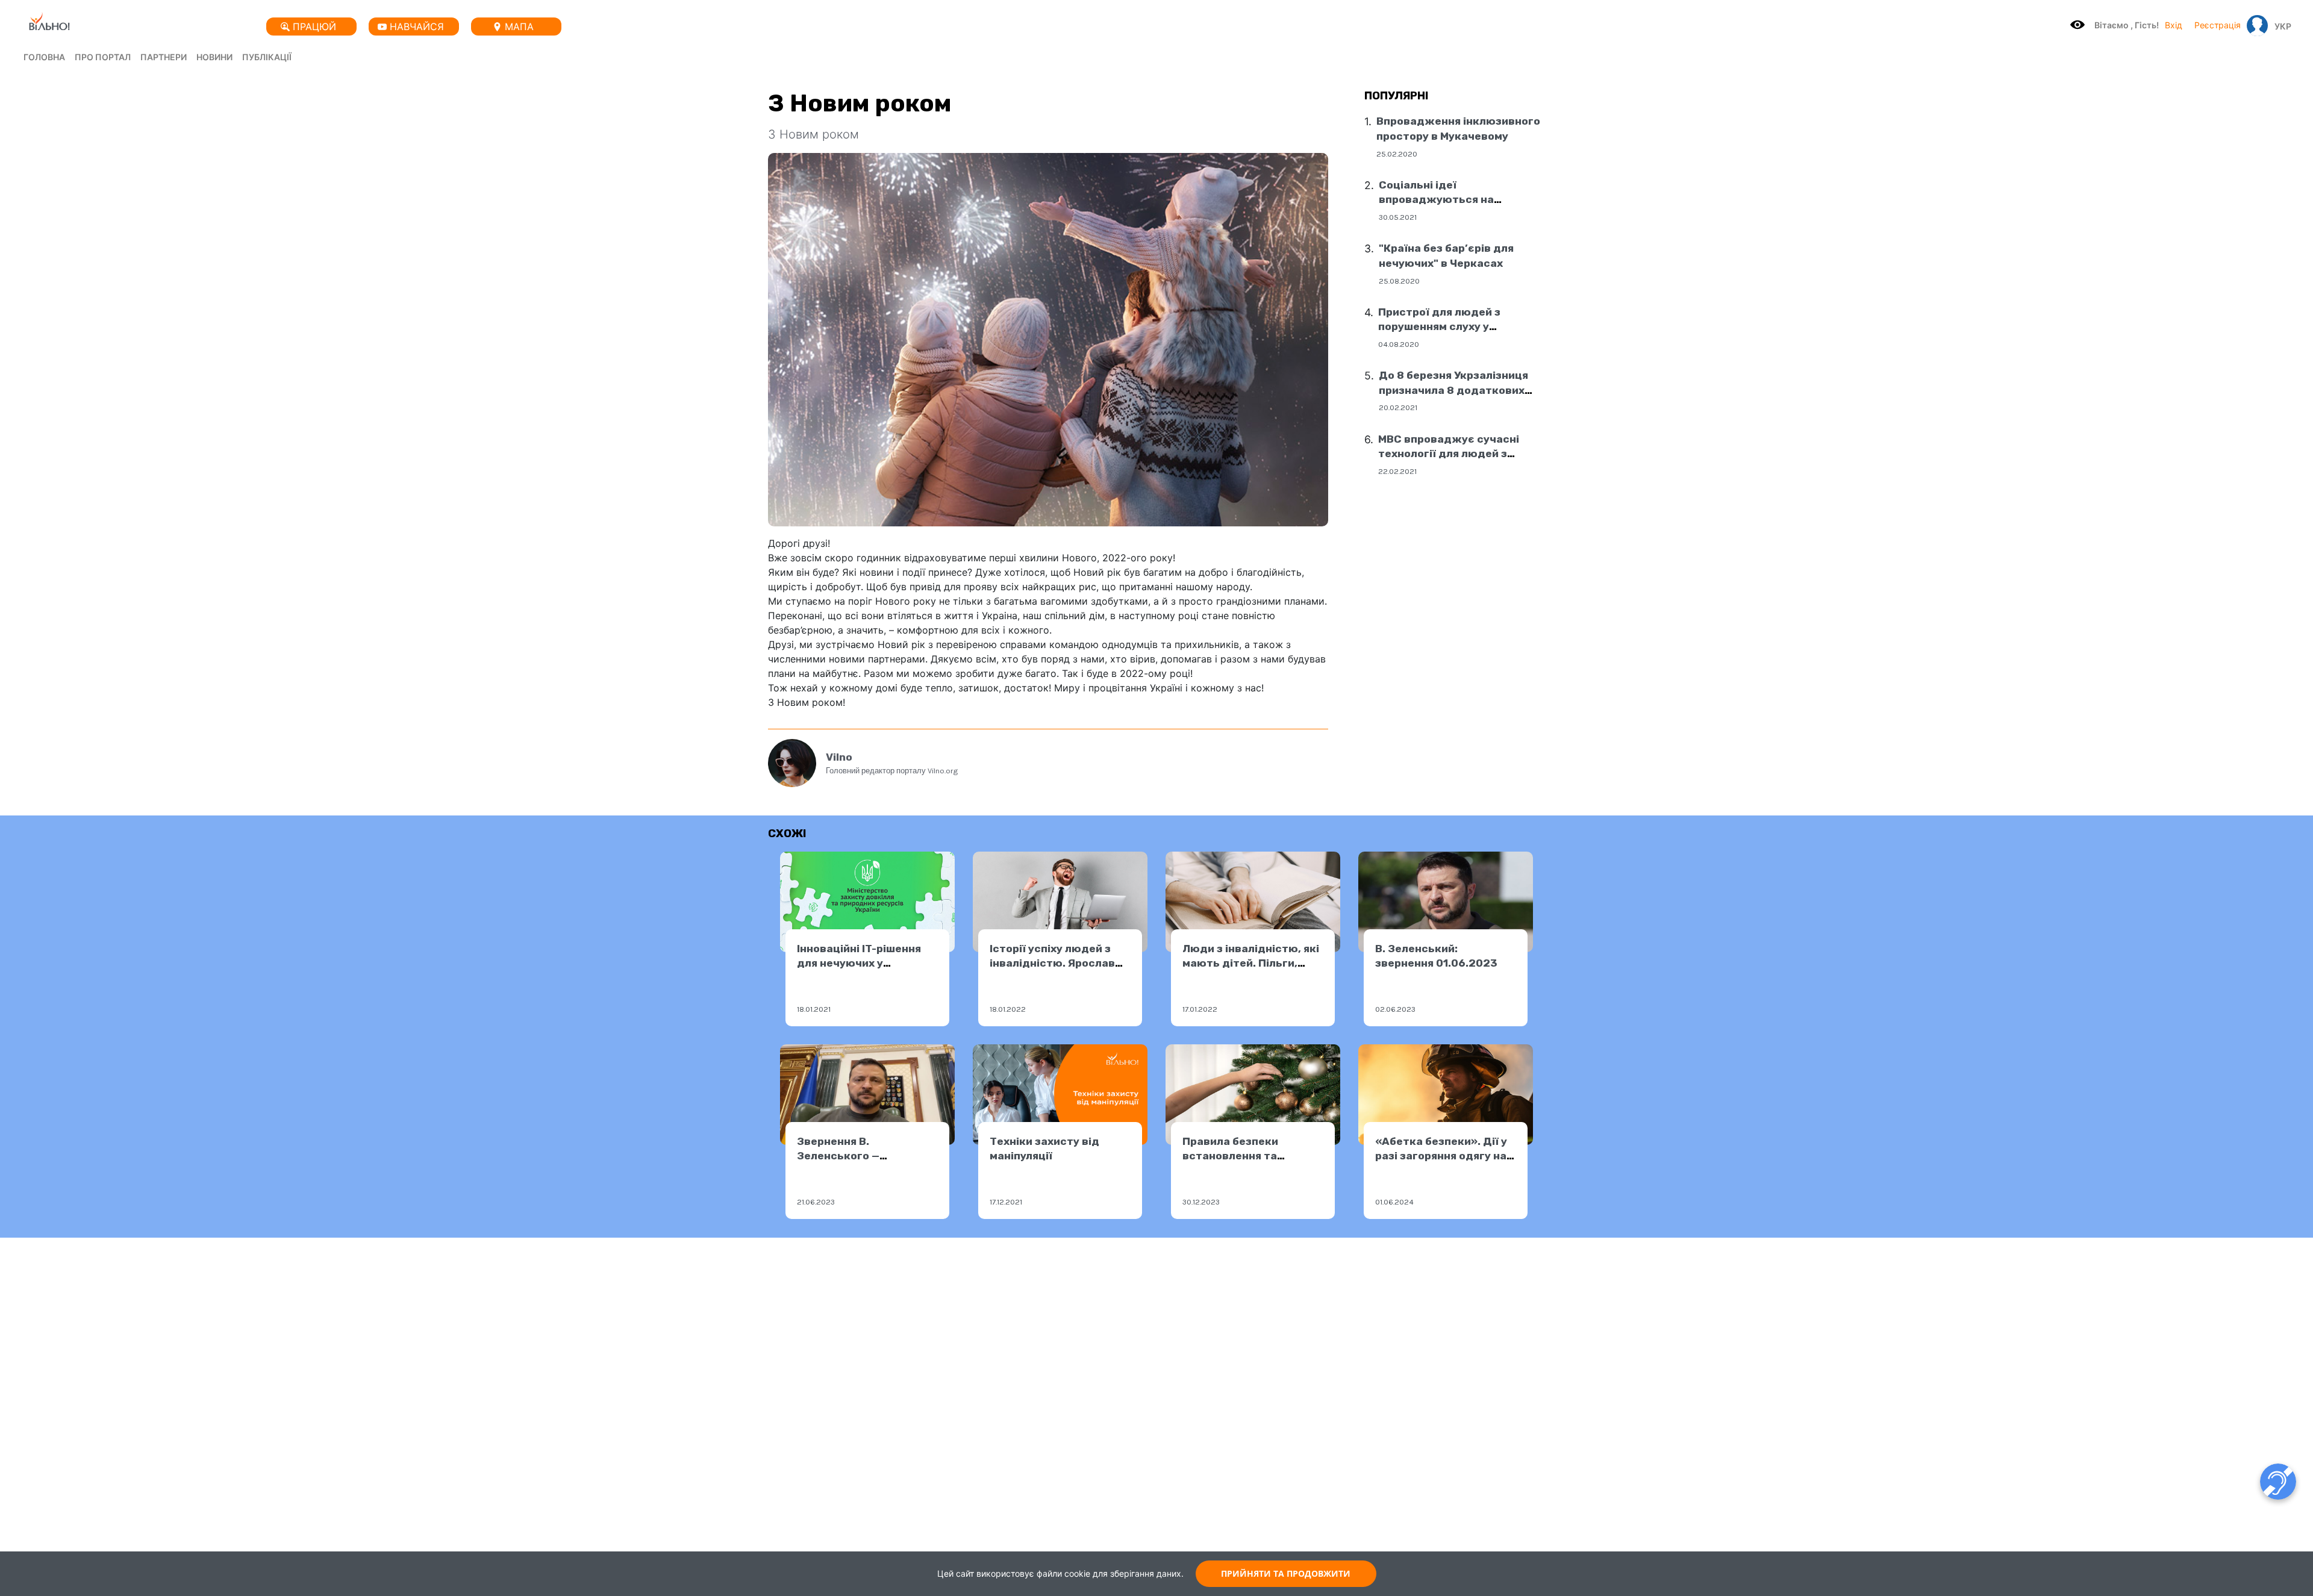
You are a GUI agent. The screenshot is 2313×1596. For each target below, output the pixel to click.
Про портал (103, 57)
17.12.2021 (1006, 1202)
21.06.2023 (816, 1202)
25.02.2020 (1397, 154)
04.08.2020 (1399, 344)
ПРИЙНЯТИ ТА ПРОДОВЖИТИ (1286, 1573)
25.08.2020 (1399, 281)
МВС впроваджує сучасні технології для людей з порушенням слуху (1449, 454)
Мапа (519, 26)
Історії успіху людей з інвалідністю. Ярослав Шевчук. (1052, 963)
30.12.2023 (1201, 1202)
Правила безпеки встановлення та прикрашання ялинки (1241, 1156)
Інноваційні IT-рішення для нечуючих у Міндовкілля (859, 963)
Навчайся (417, 26)
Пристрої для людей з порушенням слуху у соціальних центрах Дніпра (1454, 327)
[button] (2280, 26)
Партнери (164, 57)
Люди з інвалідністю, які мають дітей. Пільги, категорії (1251, 963)
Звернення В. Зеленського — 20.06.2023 (838, 1156)
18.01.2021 (814, 1009)
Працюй (314, 26)
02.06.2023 (1395, 1009)
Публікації (267, 57)
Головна (44, 57)
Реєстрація (2218, 25)
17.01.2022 (1200, 1009)
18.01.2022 (1008, 1009)
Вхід (2174, 25)
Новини (214, 57)
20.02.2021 (1398, 407)
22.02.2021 (1397, 471)
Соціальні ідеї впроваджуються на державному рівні (1436, 200)
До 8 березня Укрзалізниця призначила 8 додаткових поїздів (1453, 390)
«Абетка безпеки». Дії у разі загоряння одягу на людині (1441, 1156)
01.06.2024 (1394, 1202)
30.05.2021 (1398, 217)
